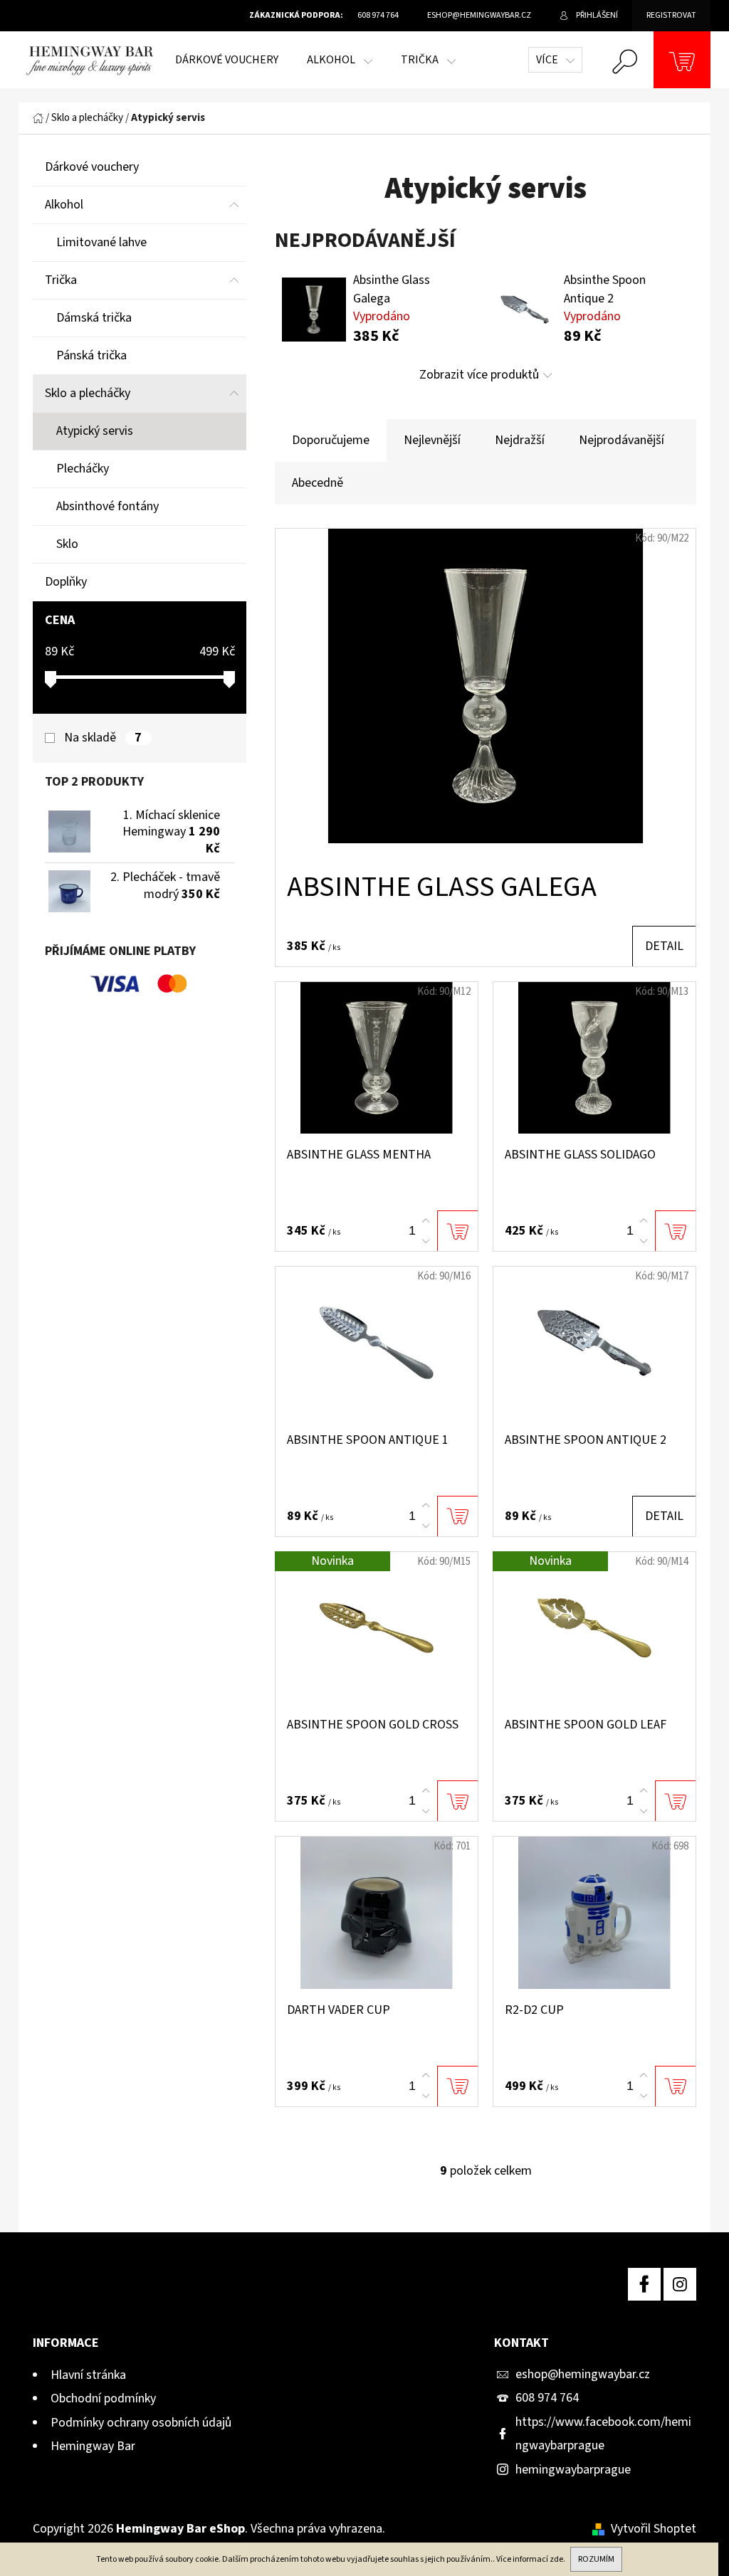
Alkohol (64, 205)
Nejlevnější (432, 440)
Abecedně (318, 483)
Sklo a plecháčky (88, 393)
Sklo (67, 544)
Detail (664, 946)
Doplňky (66, 582)
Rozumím (596, 2559)
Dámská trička (94, 318)
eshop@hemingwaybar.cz (583, 2374)
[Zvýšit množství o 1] (426, 1221)
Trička (61, 280)
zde (556, 2559)
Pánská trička (91, 355)
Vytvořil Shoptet (654, 2529)
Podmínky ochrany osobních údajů (141, 2423)
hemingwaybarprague (573, 2470)
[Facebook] (644, 2284)
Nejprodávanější (622, 440)
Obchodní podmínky (103, 2398)
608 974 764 (547, 2398)
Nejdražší (520, 440)
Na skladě (103, 738)
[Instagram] (680, 2284)
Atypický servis (95, 431)
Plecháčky (83, 469)
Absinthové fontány (107, 506)
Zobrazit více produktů (479, 375)
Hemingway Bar (93, 2446)
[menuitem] (227, 60)
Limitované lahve (101, 242)
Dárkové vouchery (92, 167)
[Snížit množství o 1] (426, 1241)
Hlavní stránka (88, 2375)
